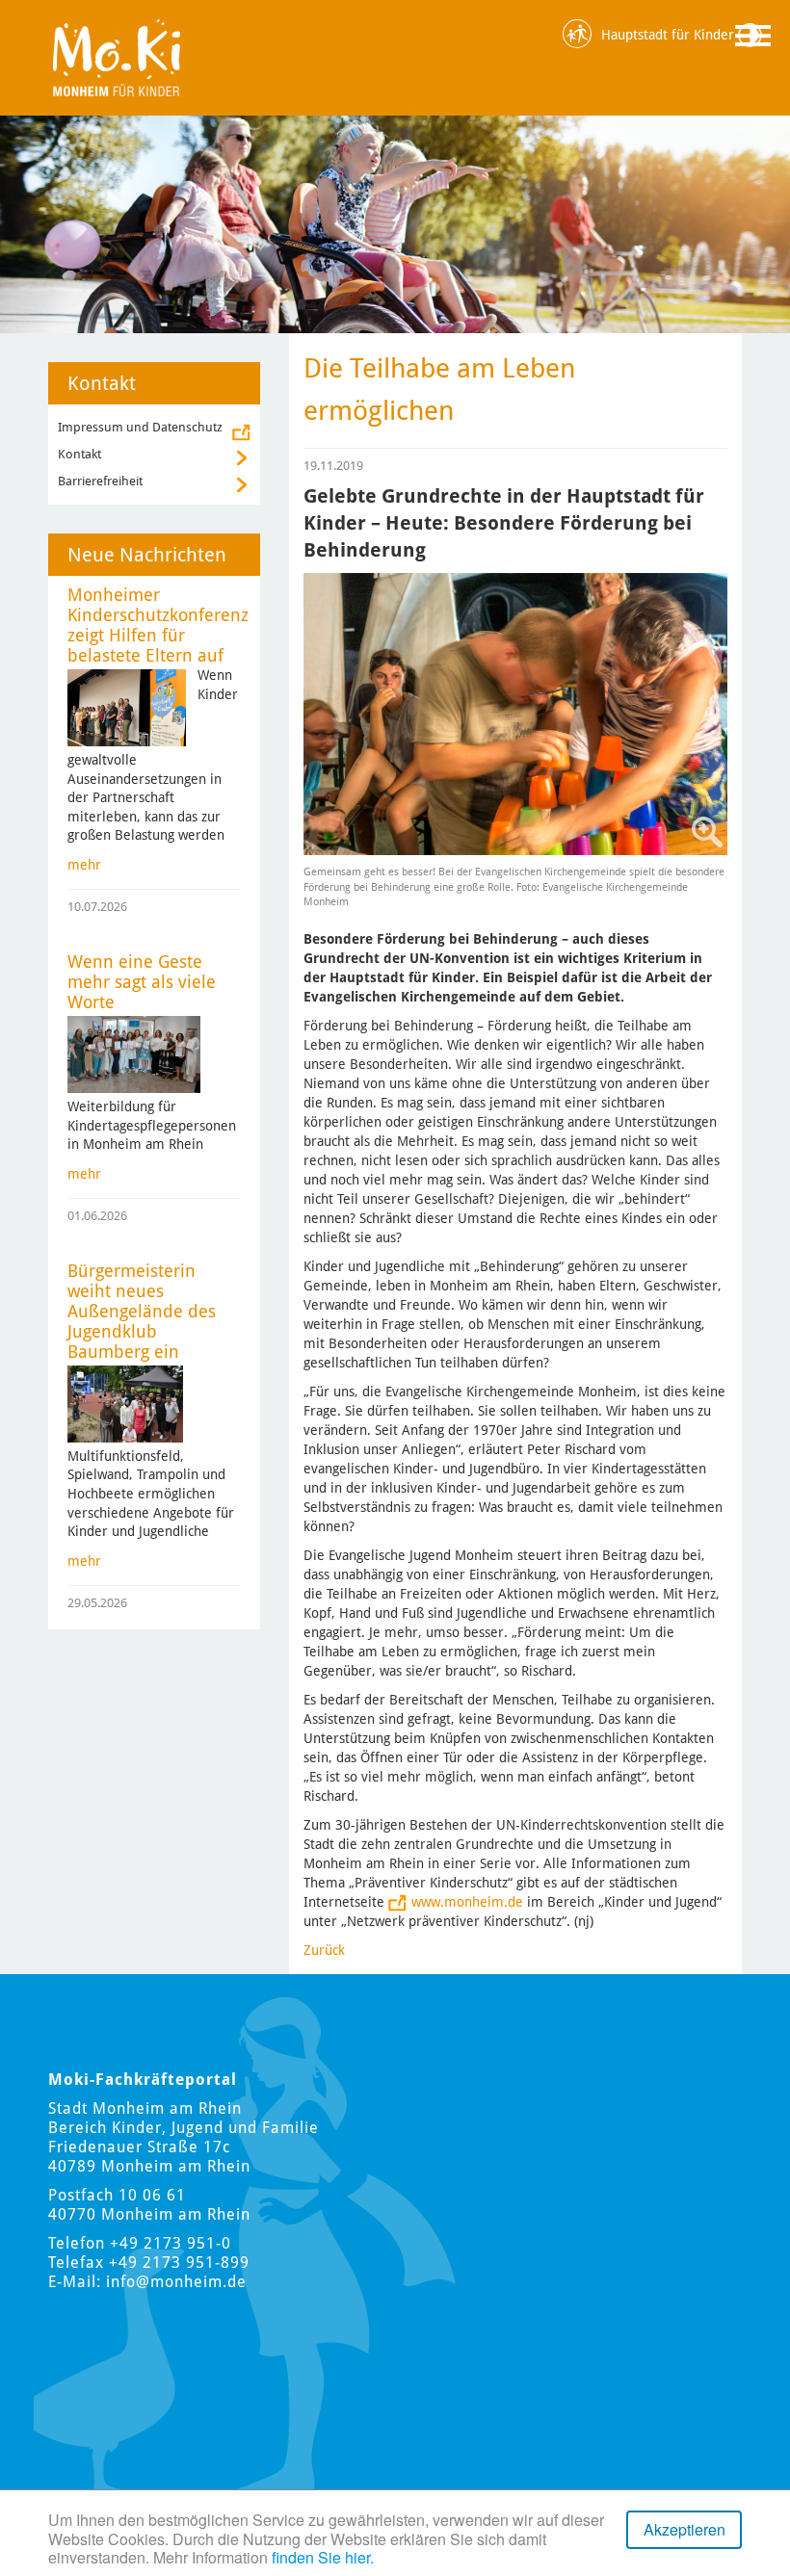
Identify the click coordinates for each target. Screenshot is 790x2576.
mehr (84, 865)
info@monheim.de (176, 2282)
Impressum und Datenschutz (140, 427)
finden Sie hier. (323, 2557)
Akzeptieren (685, 2529)
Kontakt (79, 454)
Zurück (324, 1950)
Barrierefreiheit (100, 481)
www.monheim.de (467, 1902)
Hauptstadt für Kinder (668, 35)
